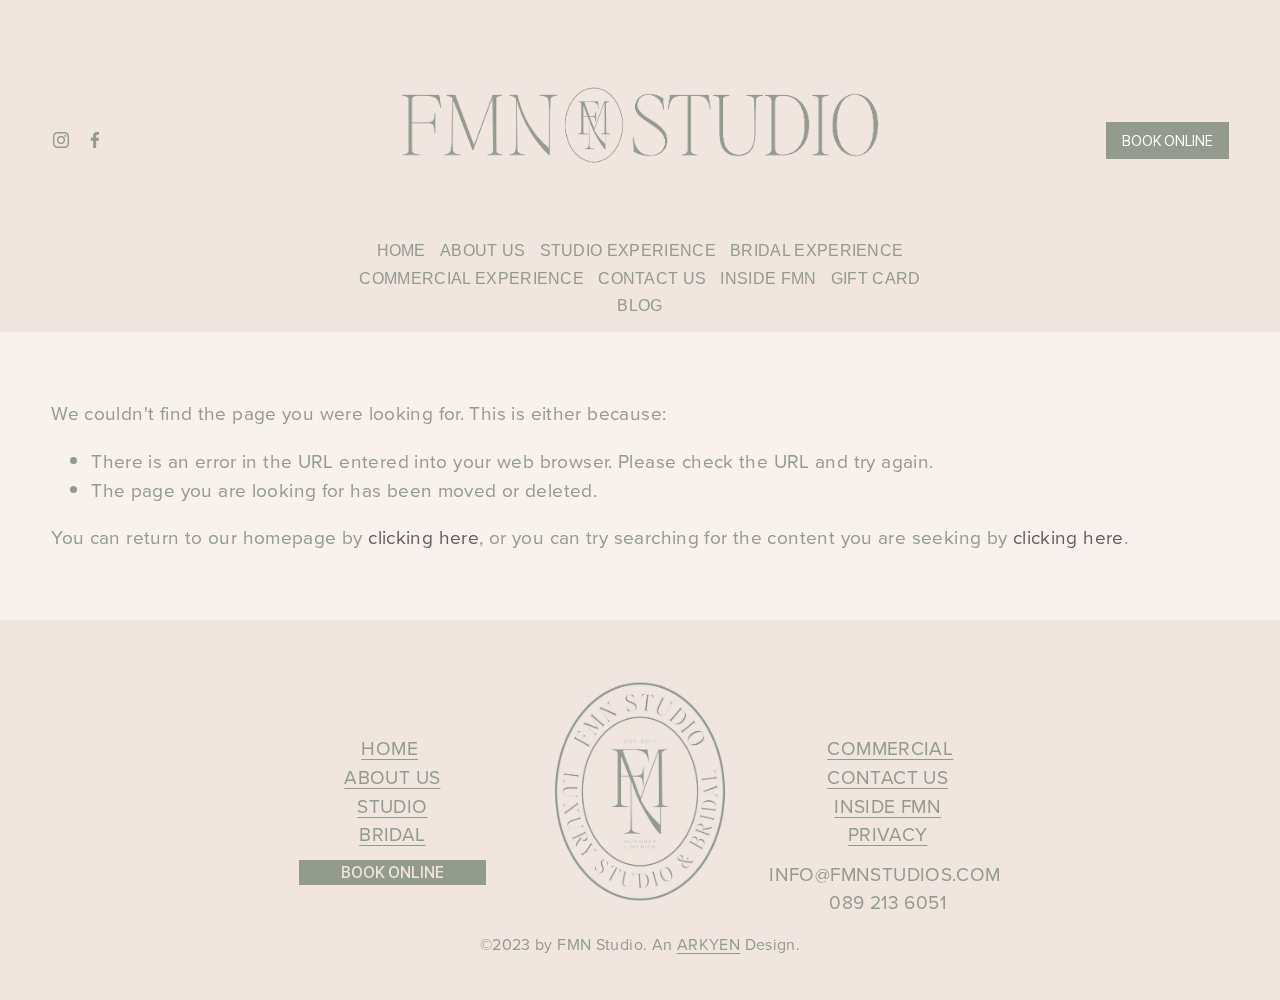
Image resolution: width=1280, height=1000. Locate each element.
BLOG (639, 305)
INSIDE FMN (768, 278)
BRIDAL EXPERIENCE (816, 250)
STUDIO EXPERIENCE (628, 250)
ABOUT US (483, 250)
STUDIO (392, 805)
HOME (401, 250)
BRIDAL (392, 833)
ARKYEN (708, 944)
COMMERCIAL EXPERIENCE (471, 278)
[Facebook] (95, 140)
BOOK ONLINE (1167, 140)
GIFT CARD (876, 278)
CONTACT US (652, 278)
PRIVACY (888, 833)
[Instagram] (61, 140)
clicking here (423, 536)
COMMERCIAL (890, 747)
